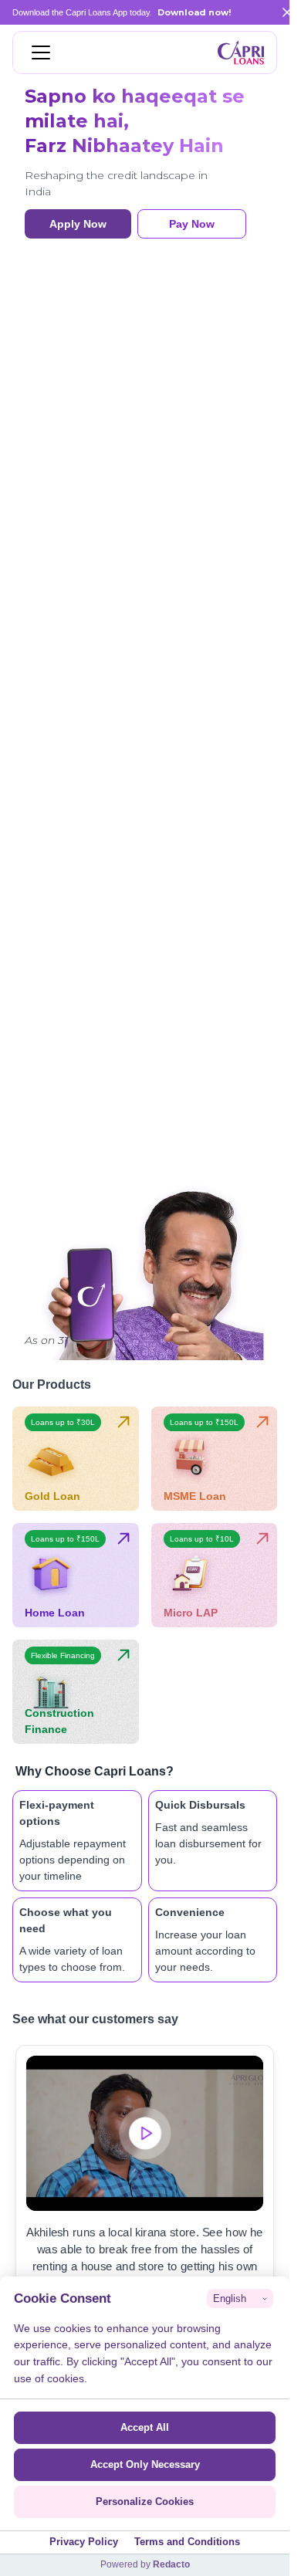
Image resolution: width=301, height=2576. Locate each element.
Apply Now (78, 224)
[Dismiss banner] (287, 12)
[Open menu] (41, 52)
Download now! (194, 12)
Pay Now (192, 224)
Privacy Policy (84, 2542)
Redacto (171, 2564)
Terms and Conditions (187, 2542)
